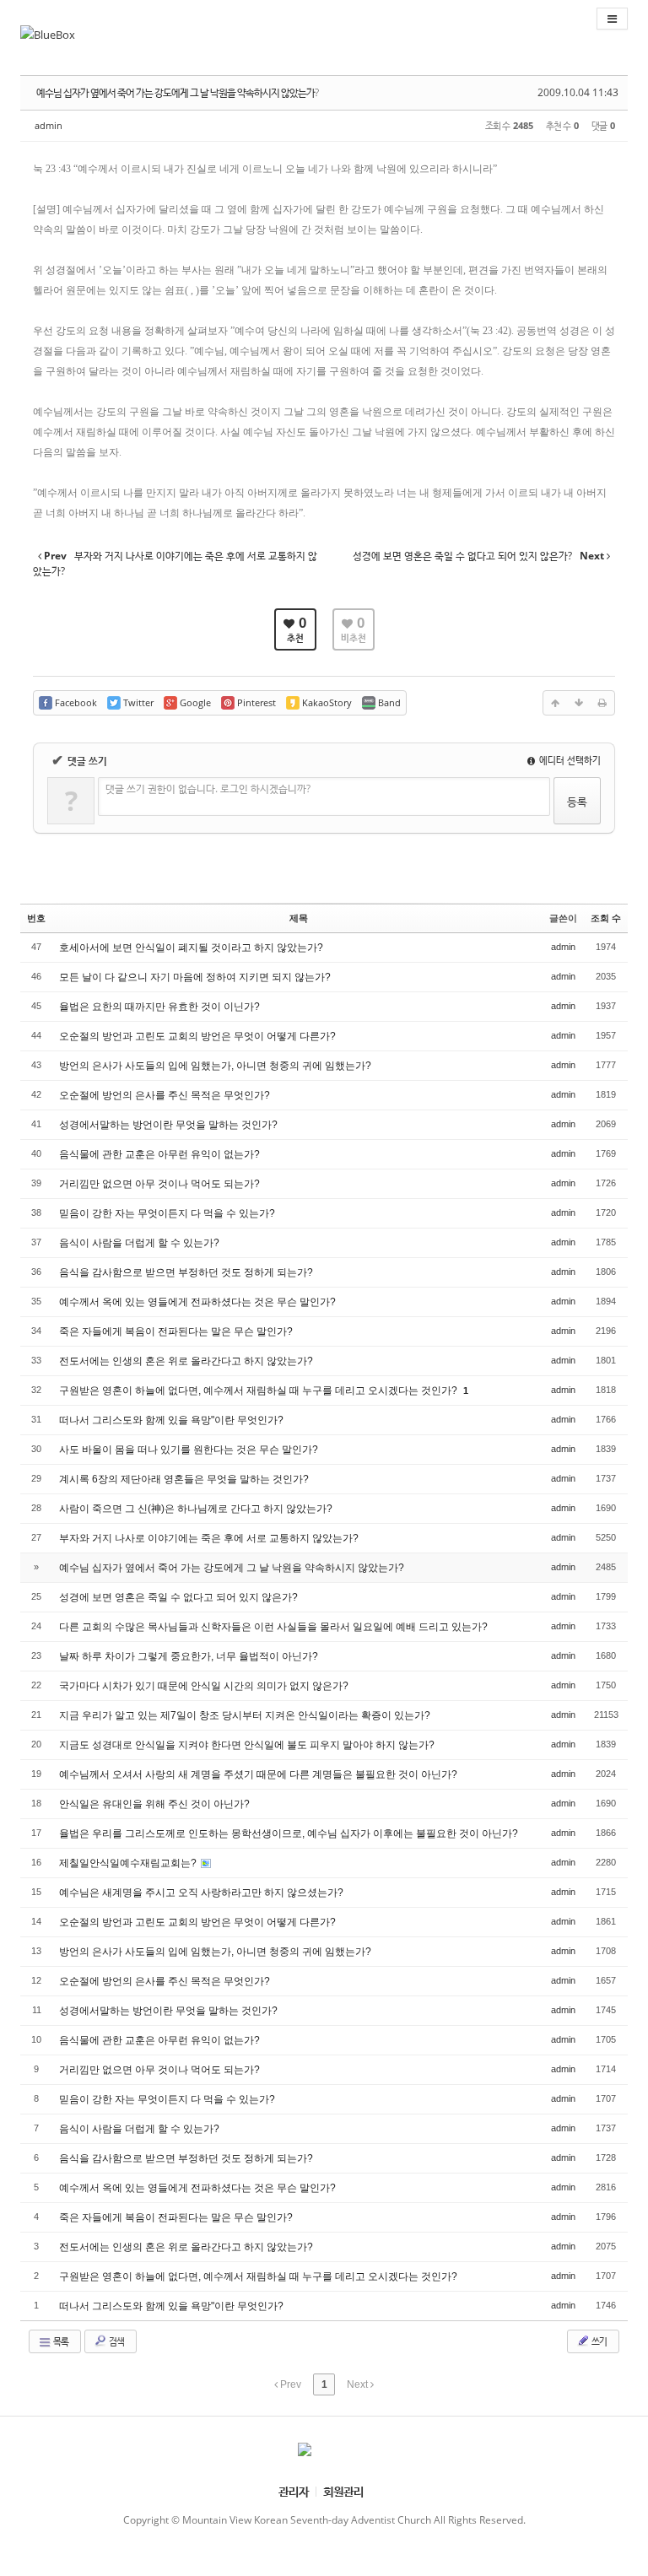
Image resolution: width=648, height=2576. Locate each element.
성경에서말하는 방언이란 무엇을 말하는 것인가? (168, 1125)
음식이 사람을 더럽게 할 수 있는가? (139, 1243)
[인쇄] (602, 703)
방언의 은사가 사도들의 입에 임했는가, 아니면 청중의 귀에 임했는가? (215, 1066)
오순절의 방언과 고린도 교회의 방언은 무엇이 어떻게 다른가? (197, 1036)
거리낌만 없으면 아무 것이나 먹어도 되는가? (159, 1184)
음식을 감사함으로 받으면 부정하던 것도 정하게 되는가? (186, 1272)
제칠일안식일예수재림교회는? (129, 1863)
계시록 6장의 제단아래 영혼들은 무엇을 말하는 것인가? (184, 1479)
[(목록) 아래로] (579, 703)
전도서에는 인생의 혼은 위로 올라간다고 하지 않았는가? (186, 1361)
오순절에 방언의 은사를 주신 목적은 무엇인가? (165, 1095)
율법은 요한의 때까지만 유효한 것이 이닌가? (159, 1007)
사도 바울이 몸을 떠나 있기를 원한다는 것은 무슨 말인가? (189, 1450)
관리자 (294, 2491)
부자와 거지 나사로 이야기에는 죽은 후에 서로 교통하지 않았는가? (209, 1538)
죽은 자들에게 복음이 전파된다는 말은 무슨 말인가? (176, 1331)
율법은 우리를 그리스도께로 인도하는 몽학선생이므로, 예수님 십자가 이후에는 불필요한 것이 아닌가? (289, 1833)
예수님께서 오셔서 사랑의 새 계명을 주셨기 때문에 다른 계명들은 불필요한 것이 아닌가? (258, 1774)
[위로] (555, 703)
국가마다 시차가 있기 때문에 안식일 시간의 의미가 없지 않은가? (204, 1686)
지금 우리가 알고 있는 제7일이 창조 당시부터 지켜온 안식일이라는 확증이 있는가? (245, 1715)
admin (49, 125)
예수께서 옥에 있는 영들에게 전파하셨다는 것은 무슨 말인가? (197, 1302)
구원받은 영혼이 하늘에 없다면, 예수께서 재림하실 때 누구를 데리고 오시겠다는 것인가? (259, 1391)
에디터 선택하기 (569, 760)
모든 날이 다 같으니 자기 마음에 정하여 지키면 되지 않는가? (195, 977)
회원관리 (343, 2491)
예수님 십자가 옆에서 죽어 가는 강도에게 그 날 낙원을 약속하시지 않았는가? (177, 92)
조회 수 (606, 918)
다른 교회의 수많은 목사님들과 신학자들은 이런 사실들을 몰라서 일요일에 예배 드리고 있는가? (273, 1627)
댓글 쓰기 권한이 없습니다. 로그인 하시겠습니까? (208, 788)
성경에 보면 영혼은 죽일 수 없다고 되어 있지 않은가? (178, 1597)
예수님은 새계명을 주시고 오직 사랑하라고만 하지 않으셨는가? (201, 1893)
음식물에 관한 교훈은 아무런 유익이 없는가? (159, 1154)
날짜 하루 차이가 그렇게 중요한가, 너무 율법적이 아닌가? (189, 1656)
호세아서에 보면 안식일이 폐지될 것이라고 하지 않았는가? (191, 948)
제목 (299, 918)
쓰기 (598, 2341)
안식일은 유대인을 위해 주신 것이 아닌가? (154, 1804)
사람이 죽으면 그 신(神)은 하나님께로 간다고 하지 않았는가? (196, 1509)
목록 (60, 2341)
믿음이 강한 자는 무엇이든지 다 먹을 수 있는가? (167, 1213)
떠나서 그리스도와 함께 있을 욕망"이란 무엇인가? (171, 1420)
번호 (36, 918)
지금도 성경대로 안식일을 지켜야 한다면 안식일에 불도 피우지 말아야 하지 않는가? (247, 1745)
